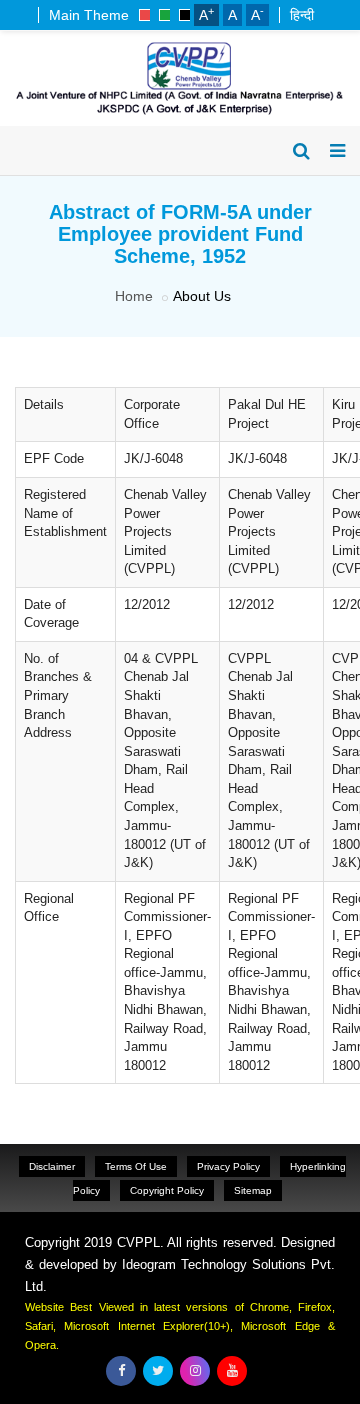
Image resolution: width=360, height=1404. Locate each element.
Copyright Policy (167, 1190)
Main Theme (89, 15)
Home (134, 296)
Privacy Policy (228, 1166)
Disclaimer (52, 1166)
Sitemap (253, 1190)
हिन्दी (302, 15)
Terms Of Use (136, 1166)
